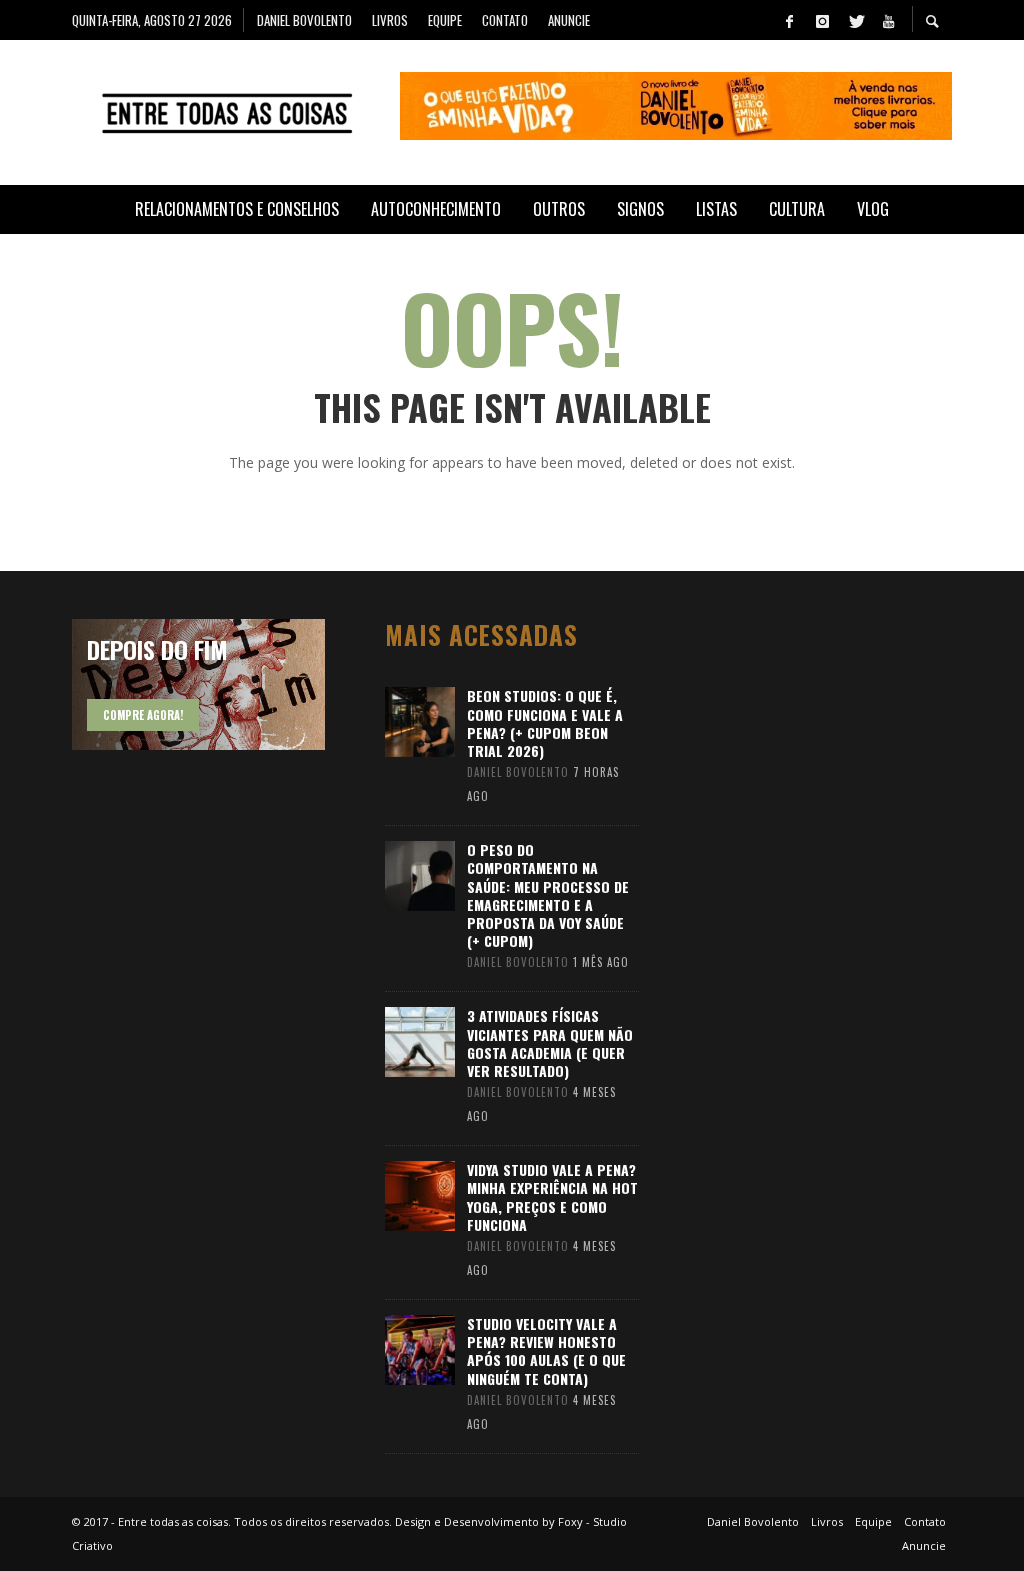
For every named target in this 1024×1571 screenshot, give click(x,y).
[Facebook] (789, 20)
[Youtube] (888, 20)
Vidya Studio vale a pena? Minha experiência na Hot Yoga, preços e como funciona (552, 1197)
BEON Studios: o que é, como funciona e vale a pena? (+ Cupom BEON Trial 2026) (545, 723)
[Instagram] (822, 20)
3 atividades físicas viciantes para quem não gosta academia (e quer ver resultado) (550, 1043)
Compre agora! (143, 715)
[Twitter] (855, 20)
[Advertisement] (849, 919)
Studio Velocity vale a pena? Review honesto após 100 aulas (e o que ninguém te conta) (546, 1351)
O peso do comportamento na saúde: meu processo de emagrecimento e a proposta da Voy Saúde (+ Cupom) (548, 895)
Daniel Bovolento (518, 772)
